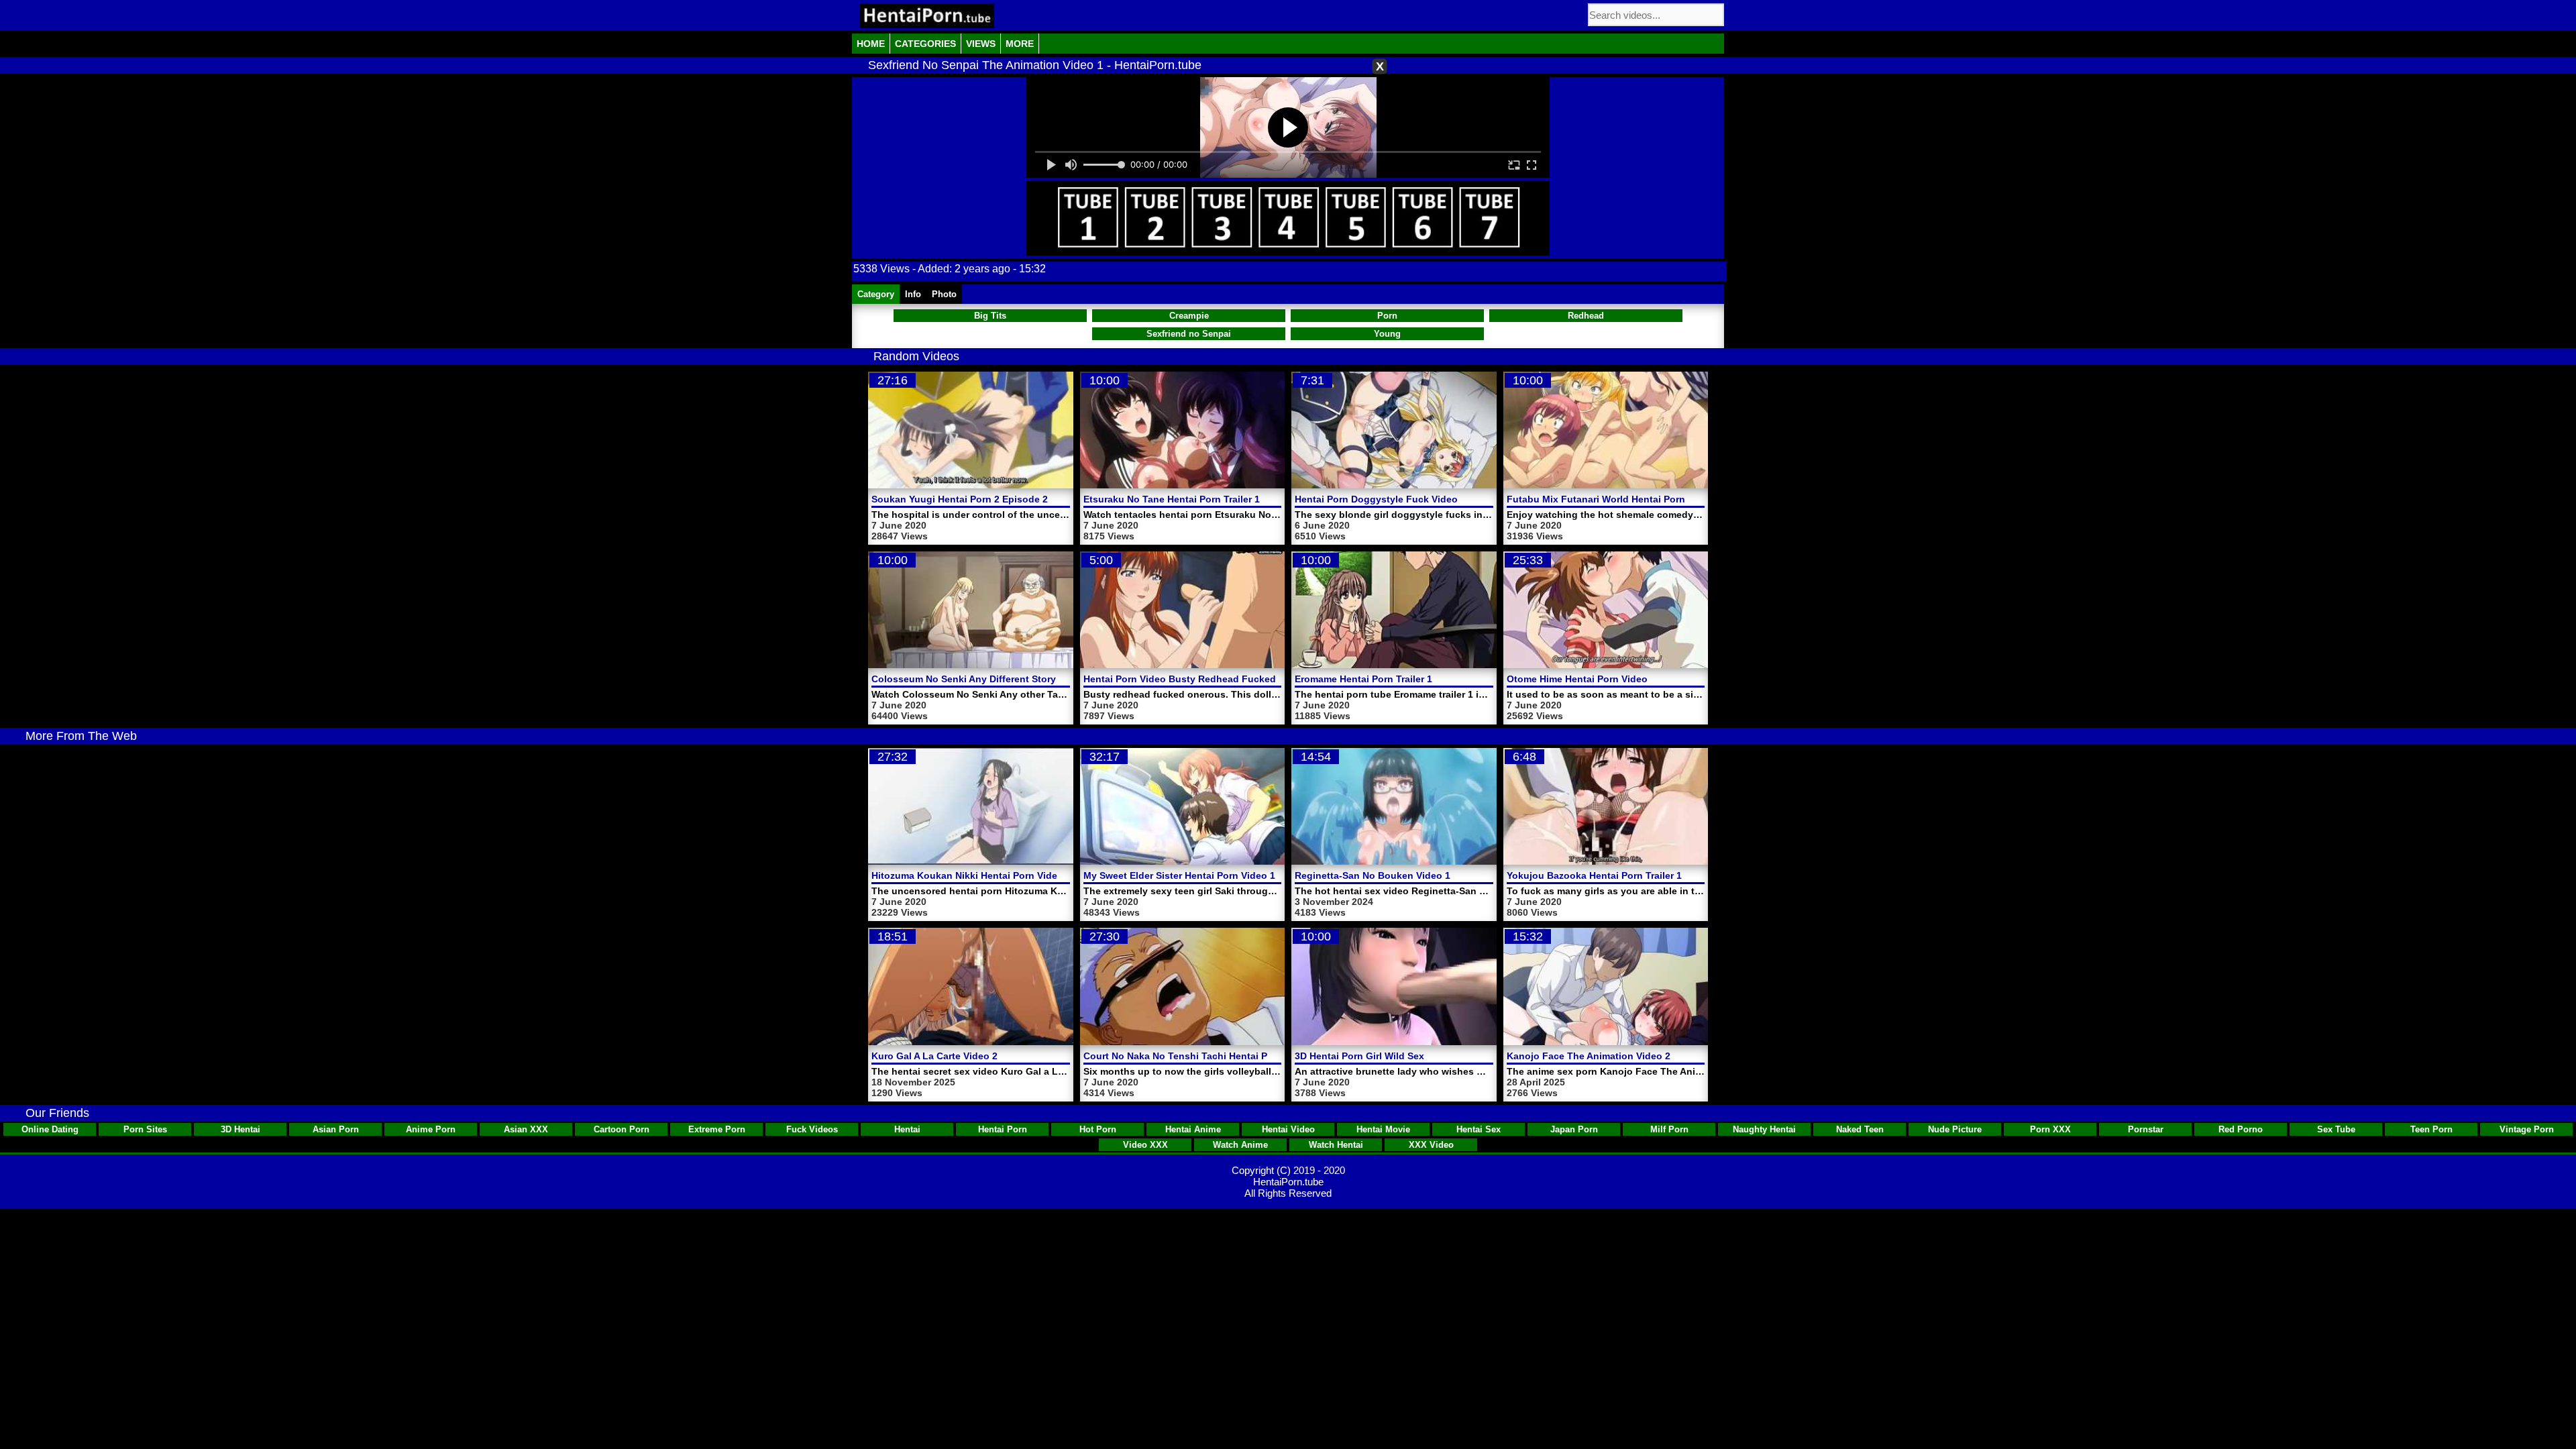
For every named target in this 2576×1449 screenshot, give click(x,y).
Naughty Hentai (1764, 1129)
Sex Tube (2336, 1129)
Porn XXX (2050, 1129)
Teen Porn (2431, 1129)
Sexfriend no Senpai (1189, 334)
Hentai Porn (1003, 1129)
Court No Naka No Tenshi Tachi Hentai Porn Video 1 (1201, 1056)
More (1020, 44)
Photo (944, 294)
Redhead (1586, 316)
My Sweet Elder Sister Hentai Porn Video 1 (1179, 875)
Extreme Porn (717, 1129)
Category (876, 294)
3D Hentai (240, 1129)
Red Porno (2241, 1129)
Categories (925, 44)
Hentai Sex (1479, 1129)
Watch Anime (1240, 1145)
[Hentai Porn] (927, 16)
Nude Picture (1955, 1129)
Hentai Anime (1193, 1129)
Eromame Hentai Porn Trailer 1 (1363, 679)
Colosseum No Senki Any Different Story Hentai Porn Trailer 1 (1011, 679)
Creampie (1189, 316)
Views (981, 44)
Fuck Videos (812, 1129)
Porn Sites (145, 1129)
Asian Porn (336, 1129)
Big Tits (990, 316)
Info (913, 294)
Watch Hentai (1336, 1145)
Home (871, 44)
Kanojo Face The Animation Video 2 (1589, 1056)
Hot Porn (1098, 1129)
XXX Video (1431, 1145)
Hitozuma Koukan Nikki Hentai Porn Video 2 (971, 875)
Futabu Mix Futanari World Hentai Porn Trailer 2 (1615, 499)
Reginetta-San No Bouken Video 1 (1373, 875)
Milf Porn (1669, 1129)
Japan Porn (1574, 1129)
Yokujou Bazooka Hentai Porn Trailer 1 (1594, 875)
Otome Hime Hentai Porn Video (1577, 679)
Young (1387, 334)
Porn (1387, 316)
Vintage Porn (2527, 1129)
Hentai (907, 1129)
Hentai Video (1288, 1129)
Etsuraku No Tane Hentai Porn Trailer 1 (1172, 499)
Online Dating (50, 1129)
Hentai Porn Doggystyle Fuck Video (1376, 499)
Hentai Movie (1383, 1129)
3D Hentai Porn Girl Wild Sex (1359, 1056)
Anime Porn (431, 1129)
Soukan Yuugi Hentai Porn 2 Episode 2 (960, 499)
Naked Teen (1860, 1129)
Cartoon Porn (622, 1129)
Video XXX (1145, 1145)
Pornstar (2146, 1129)
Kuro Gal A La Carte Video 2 (934, 1056)
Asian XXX (526, 1129)
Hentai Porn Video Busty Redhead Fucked (1180, 679)
